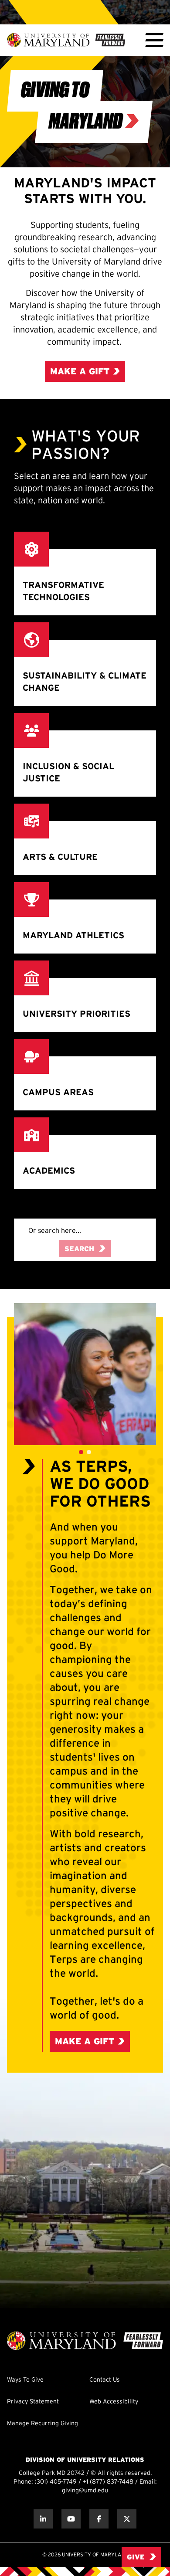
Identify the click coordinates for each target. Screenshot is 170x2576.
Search (79, 1249)
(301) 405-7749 (56, 2482)
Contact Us (105, 2380)
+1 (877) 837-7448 (108, 2482)
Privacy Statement (33, 2402)
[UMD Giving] (66, 40)
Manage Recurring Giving (42, 2424)
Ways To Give (25, 2380)
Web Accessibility (114, 2402)
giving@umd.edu (85, 2491)
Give (136, 2557)
